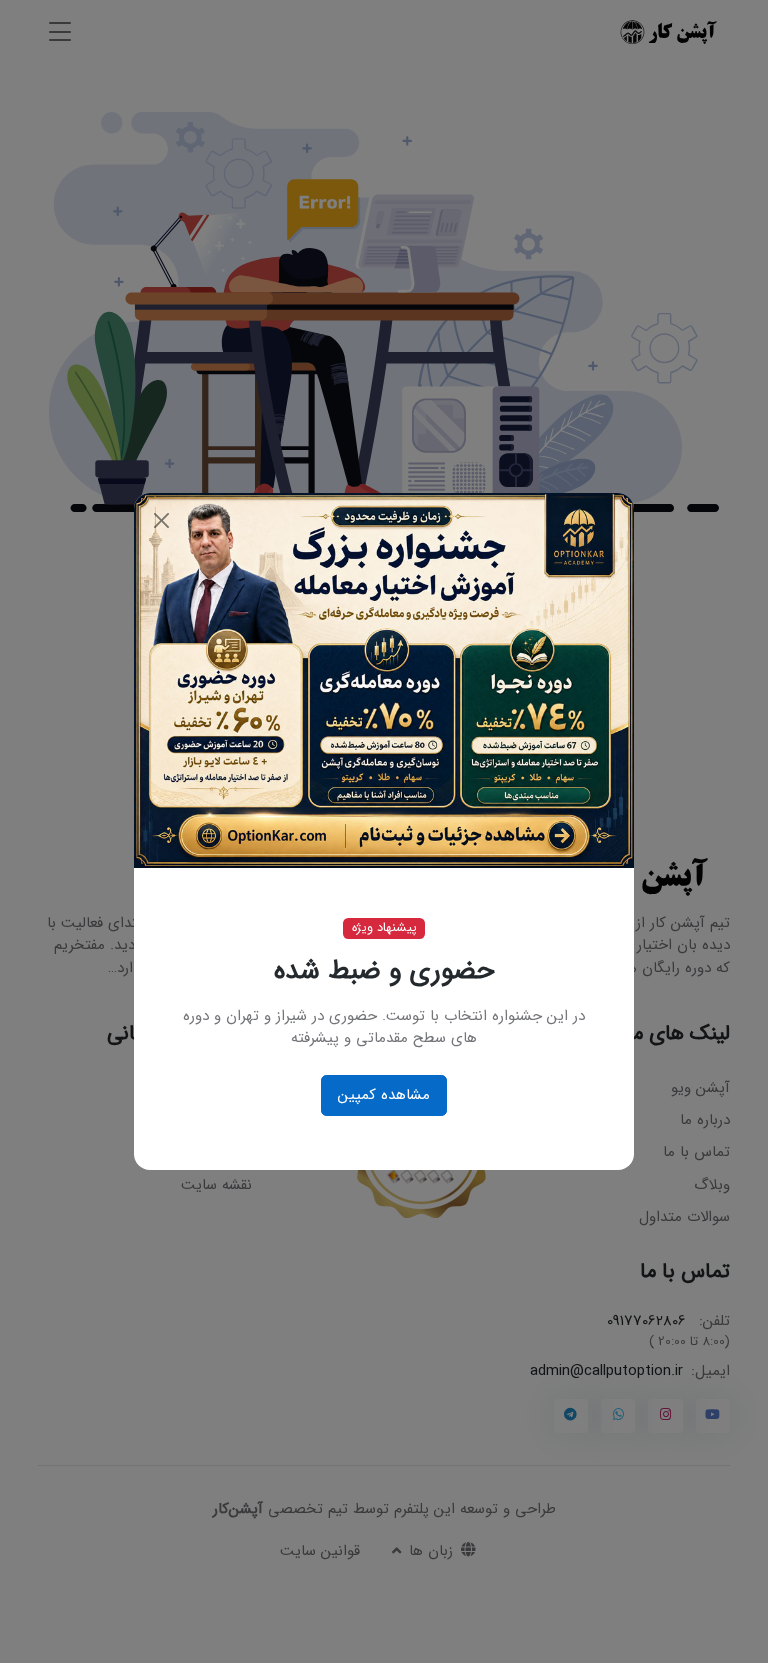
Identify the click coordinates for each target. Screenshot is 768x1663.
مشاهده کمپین (384, 1095)
